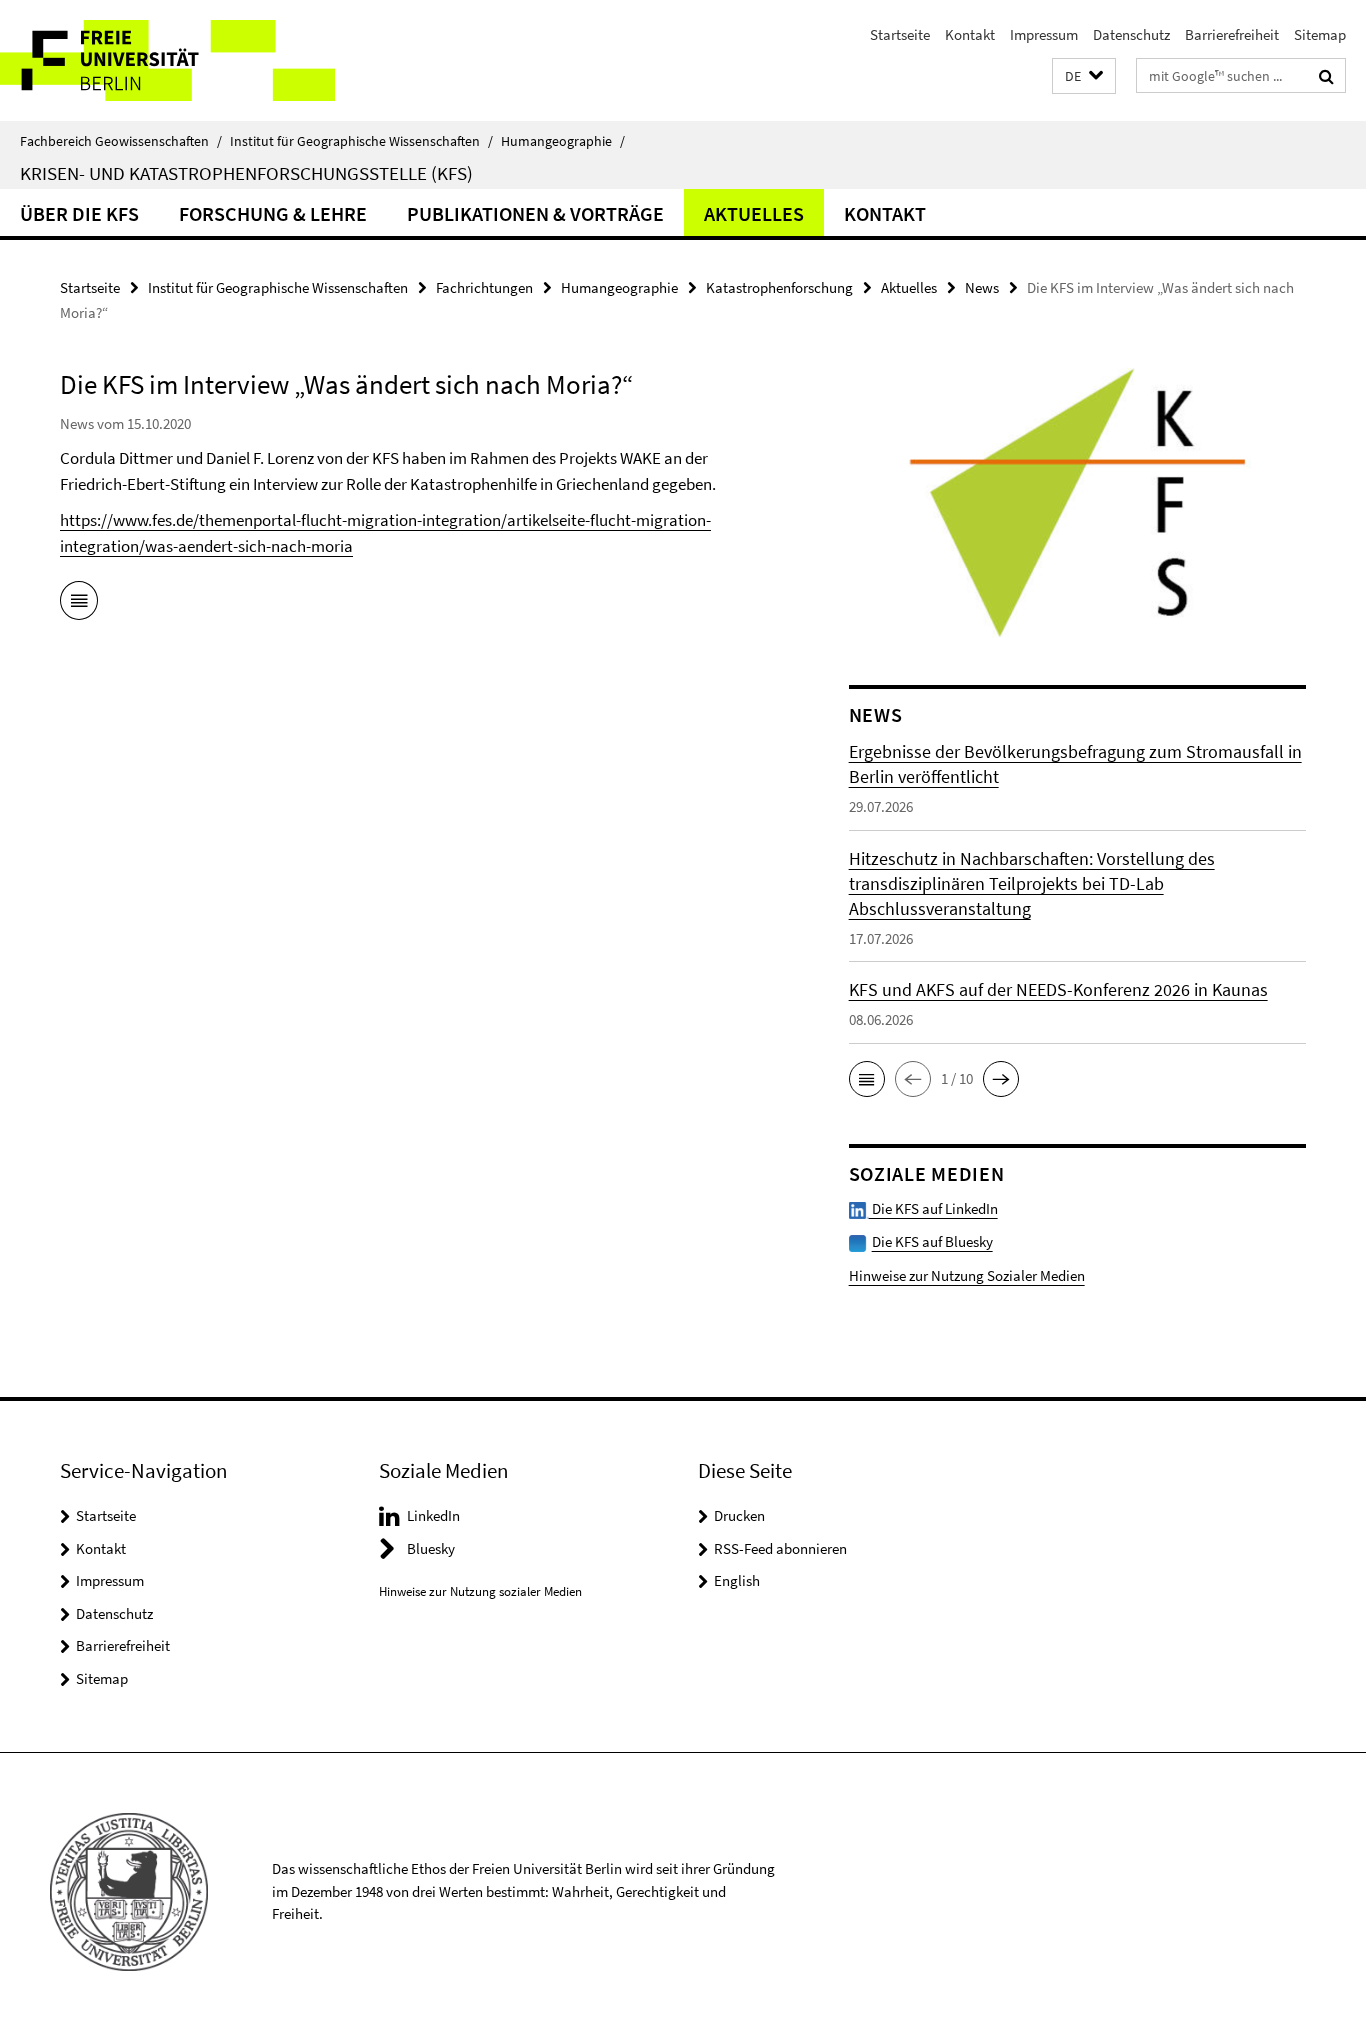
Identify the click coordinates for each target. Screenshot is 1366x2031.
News (982, 287)
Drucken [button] (739, 1515)
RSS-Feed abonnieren (780, 1548)
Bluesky (431, 1548)
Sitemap (1320, 34)
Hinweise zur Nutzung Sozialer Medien (967, 1275)
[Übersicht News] (79, 604)
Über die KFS (79, 213)
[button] (1084, 76)
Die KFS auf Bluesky (932, 1241)
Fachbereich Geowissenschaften (121, 141)
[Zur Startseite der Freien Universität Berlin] (167, 60)
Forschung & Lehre (273, 213)
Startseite (900, 34)
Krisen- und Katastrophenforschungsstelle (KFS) (246, 173)
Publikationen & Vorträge (535, 213)
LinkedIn (433, 1515)
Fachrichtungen (484, 287)
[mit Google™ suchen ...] (1326, 76)
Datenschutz (1131, 34)
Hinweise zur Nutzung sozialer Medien (480, 1591)
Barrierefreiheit (1232, 34)
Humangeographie (563, 141)
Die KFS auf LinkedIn (933, 1208)
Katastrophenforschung (779, 287)
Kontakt (970, 34)
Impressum (1044, 34)
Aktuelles (754, 213)
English (737, 1580)
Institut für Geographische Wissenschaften (361, 141)
